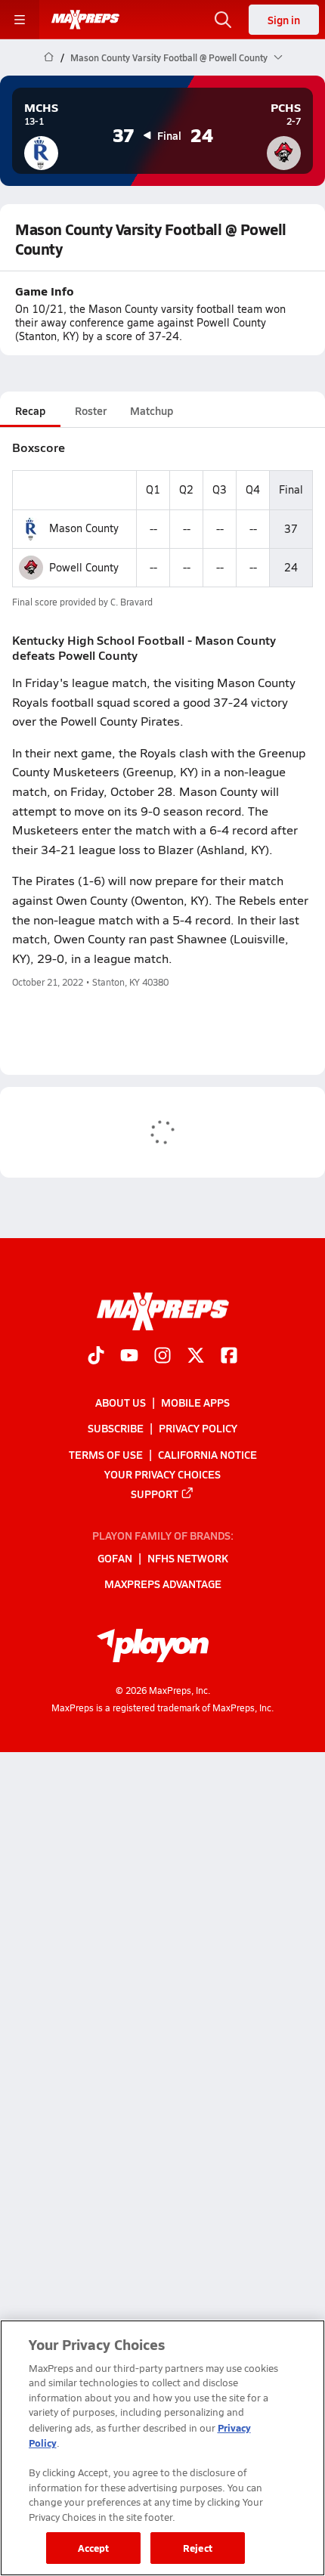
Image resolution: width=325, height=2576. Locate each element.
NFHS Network (188, 1558)
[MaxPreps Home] (85, 20)
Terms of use (106, 1454)
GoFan (115, 1558)
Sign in (284, 20)
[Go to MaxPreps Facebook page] (229, 1357)
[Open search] (223, 20)
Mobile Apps (195, 1402)
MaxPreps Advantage (163, 1584)
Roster (91, 410)
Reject (198, 2548)
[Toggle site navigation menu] (20, 20)
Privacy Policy (198, 1428)
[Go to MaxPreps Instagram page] (162, 1357)
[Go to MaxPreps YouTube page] (129, 1357)
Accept (94, 2548)
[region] (162, 2448)
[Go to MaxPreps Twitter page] (196, 1357)
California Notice (207, 1454)
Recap (30, 410)
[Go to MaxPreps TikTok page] (96, 1357)
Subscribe (116, 1428)
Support (155, 1494)
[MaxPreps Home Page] (49, 57)
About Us (121, 1402)
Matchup (152, 410)
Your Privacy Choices (162, 1474)
